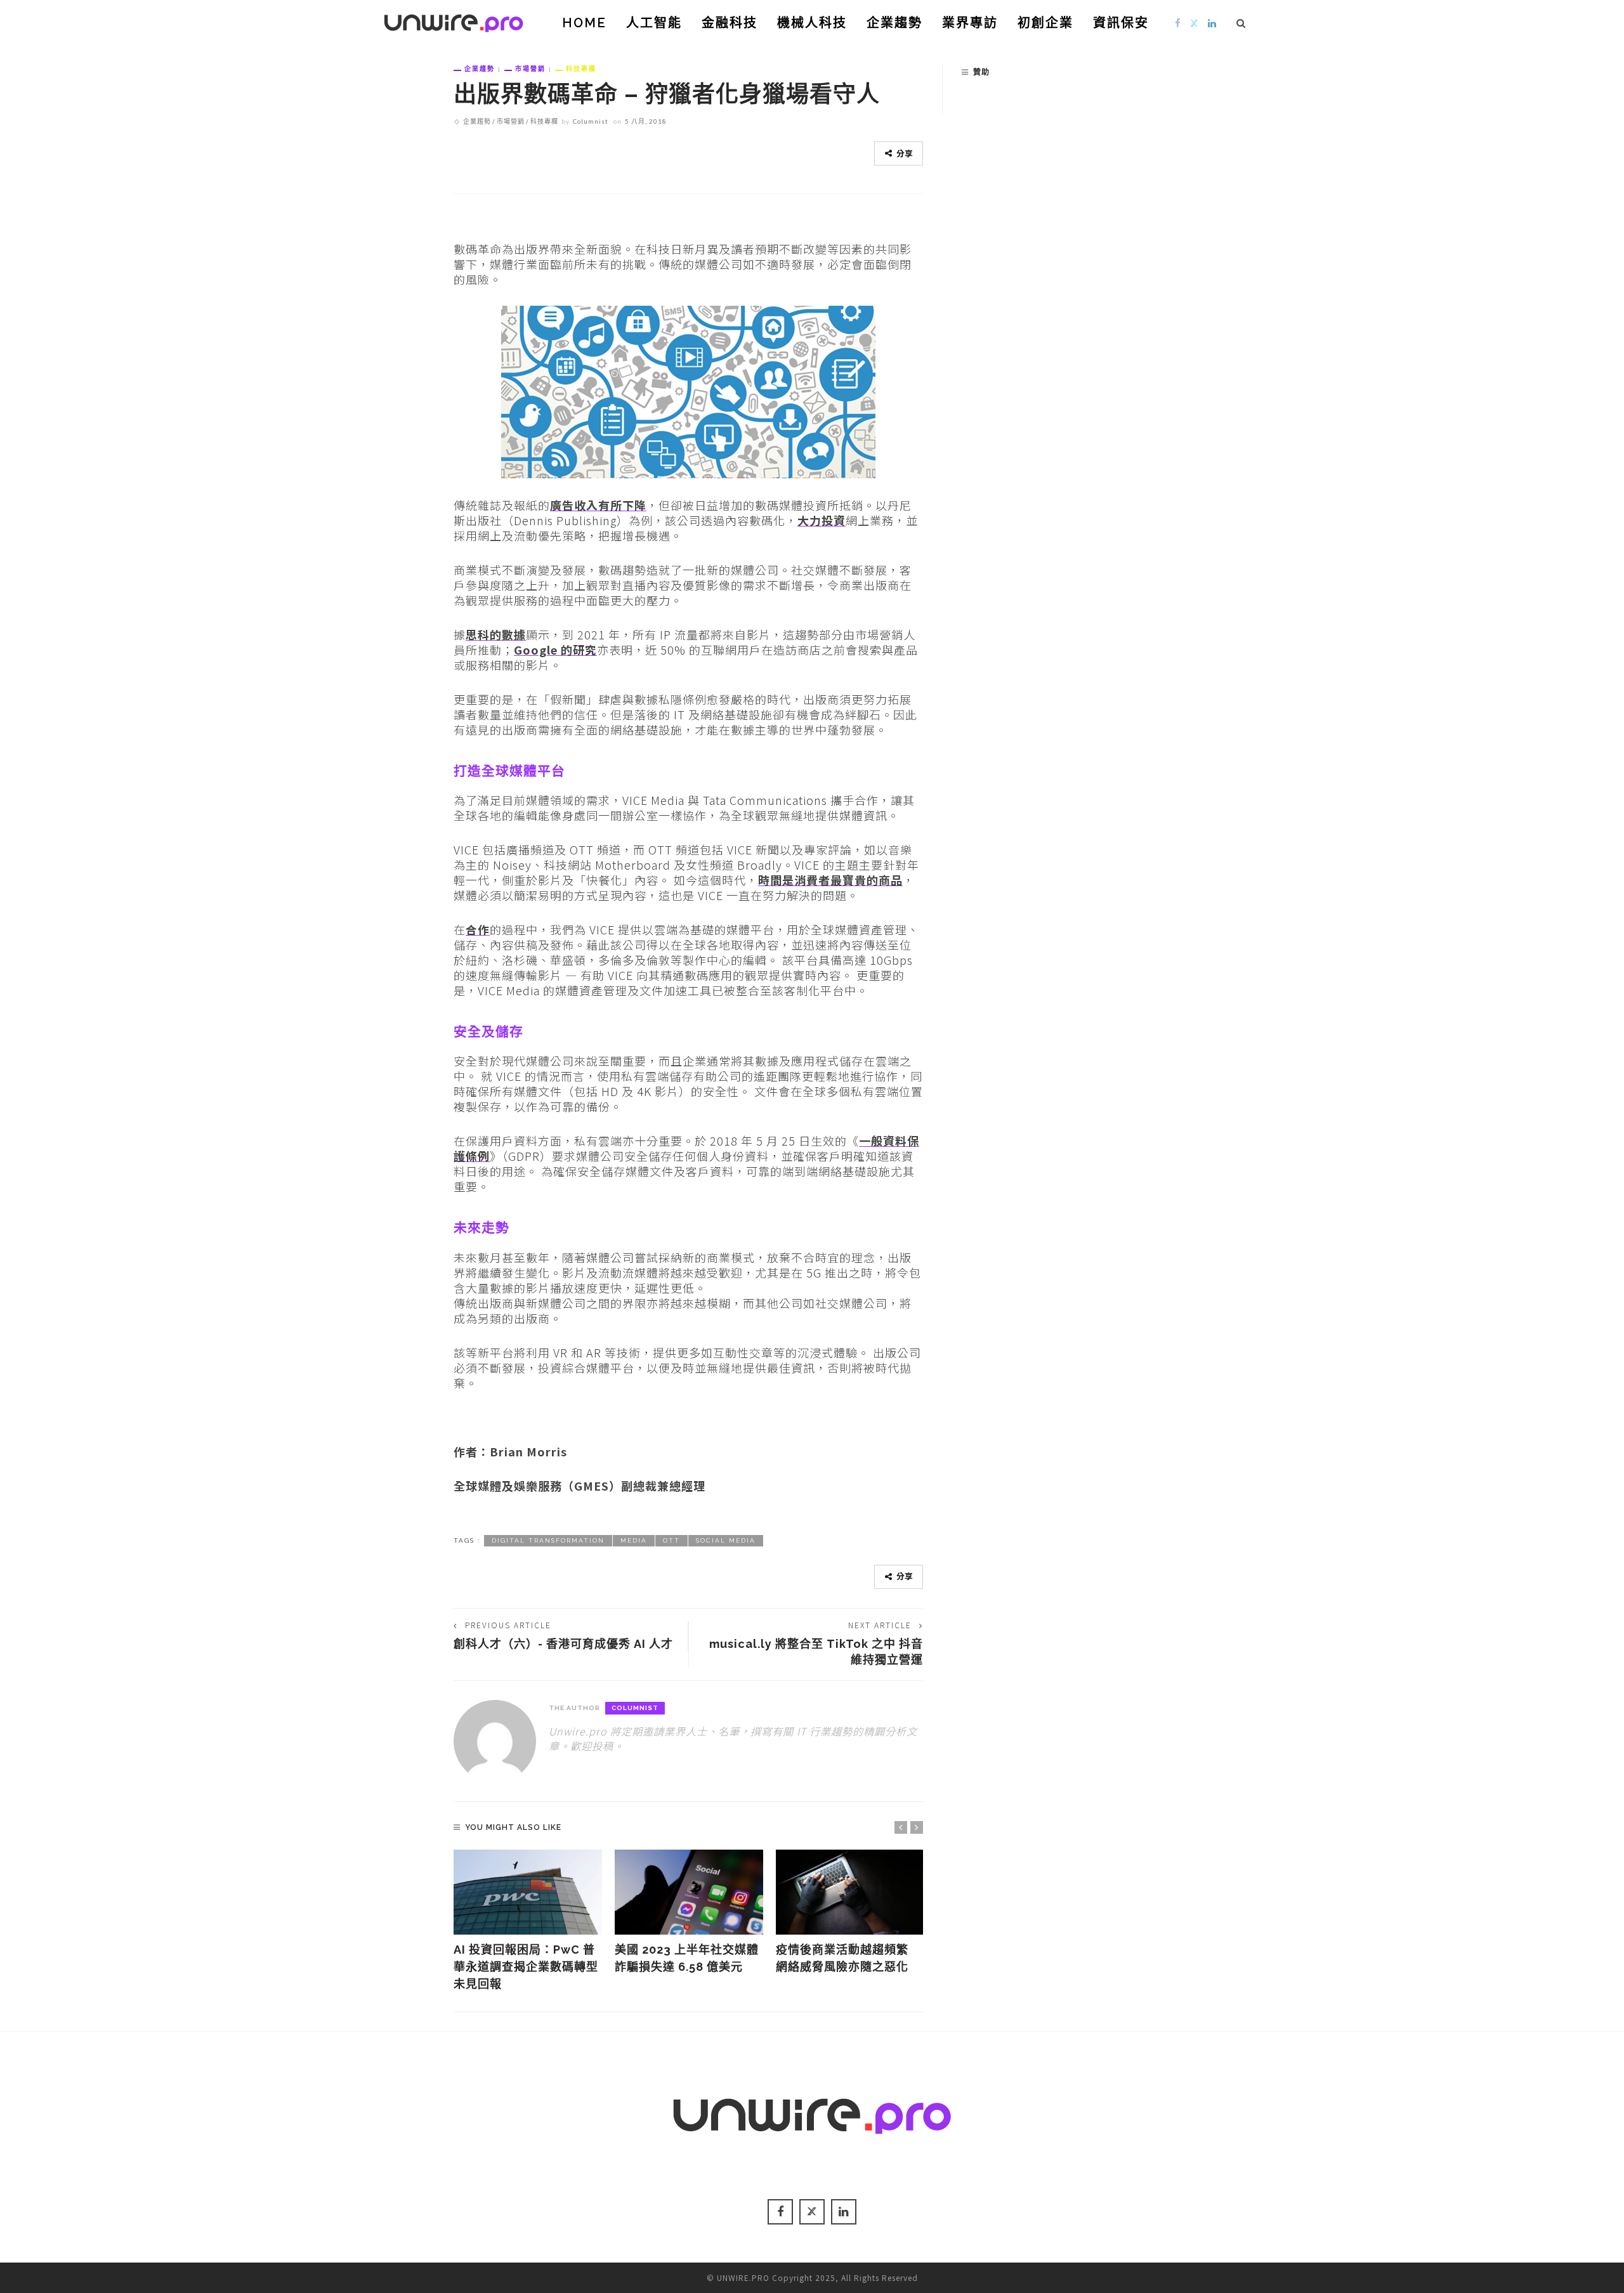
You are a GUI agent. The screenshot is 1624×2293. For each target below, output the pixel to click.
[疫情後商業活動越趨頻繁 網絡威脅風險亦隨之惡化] (850, 1892)
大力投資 (822, 520)
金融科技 (730, 23)
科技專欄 (581, 69)
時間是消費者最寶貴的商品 (830, 880)
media (634, 1540)
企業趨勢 (894, 23)
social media (726, 1540)
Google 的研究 (555, 650)
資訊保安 (1121, 23)
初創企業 (1045, 23)
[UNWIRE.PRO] (454, 21)
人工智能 (654, 23)
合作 (478, 929)
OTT (671, 1540)
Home (584, 23)
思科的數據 (496, 634)
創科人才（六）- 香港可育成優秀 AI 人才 (563, 1644)
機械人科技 (812, 23)
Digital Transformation (548, 1540)
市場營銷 (530, 69)
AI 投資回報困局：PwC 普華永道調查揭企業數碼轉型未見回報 (526, 1967)
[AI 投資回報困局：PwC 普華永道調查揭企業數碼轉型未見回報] (528, 1892)
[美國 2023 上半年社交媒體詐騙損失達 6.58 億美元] (689, 1892)
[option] (528, 1921)
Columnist (591, 121)
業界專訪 (970, 23)
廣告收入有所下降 (598, 505)
